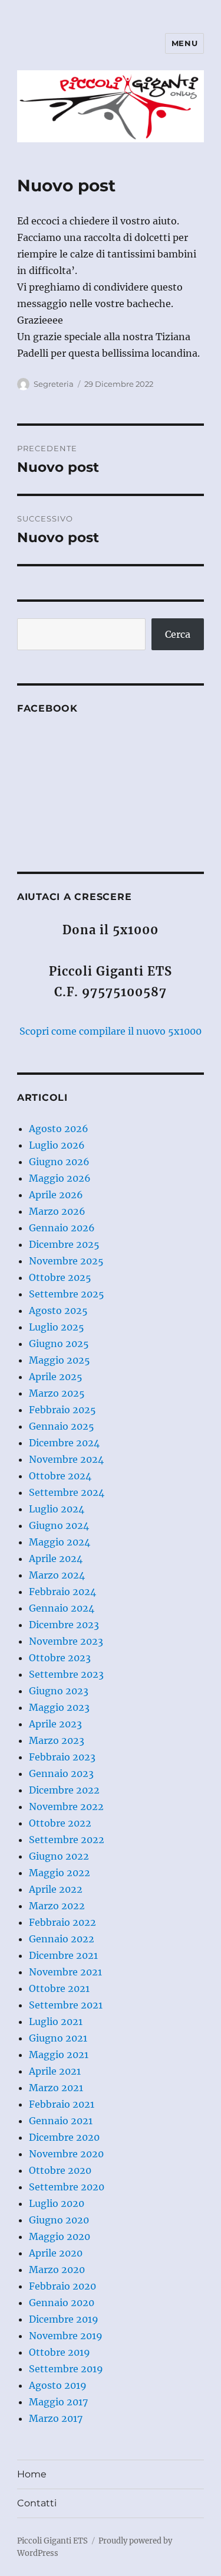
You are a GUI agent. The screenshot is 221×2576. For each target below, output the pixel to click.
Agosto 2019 (58, 2385)
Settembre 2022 (67, 1840)
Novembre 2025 (66, 1261)
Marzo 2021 (56, 2088)
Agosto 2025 (58, 1310)
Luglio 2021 (56, 2021)
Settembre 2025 (67, 1294)
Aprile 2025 (56, 1377)
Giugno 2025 (59, 1344)
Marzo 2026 (57, 1211)
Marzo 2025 (57, 1393)
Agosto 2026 (59, 1129)
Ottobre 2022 (60, 1823)
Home (32, 2474)
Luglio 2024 (57, 1509)
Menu (184, 43)
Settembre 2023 (66, 1674)
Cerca (178, 634)
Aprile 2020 (56, 2253)
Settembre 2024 (67, 1492)
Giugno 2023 (59, 1691)
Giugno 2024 (59, 1525)
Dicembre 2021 (63, 1955)
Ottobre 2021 (59, 1988)
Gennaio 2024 (62, 1608)
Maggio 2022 (60, 1873)
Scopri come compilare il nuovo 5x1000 (111, 1031)
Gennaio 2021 (61, 2121)
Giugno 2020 (59, 2220)
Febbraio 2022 (62, 1922)
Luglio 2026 (57, 1145)
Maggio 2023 (59, 1707)
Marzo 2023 (57, 1740)
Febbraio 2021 (62, 2104)
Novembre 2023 (66, 1641)
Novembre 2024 (66, 1459)
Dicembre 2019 (64, 2319)
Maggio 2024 (60, 1542)
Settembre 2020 (67, 2187)
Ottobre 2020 (60, 2170)
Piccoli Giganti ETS (52, 2541)
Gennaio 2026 (62, 1228)
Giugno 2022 (59, 1856)
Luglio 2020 (57, 2203)
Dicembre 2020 (64, 2137)
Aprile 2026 (56, 1195)
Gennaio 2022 (62, 1939)
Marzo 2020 (57, 2270)
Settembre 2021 (66, 2005)
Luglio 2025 (57, 1327)
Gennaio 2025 (62, 1426)
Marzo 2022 (57, 1906)
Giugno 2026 (59, 1162)
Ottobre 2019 (60, 2352)
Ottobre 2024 (60, 1476)
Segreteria (54, 384)
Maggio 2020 (60, 2236)
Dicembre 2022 (64, 1790)
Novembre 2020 (66, 2154)
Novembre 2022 (66, 1807)
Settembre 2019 (66, 2369)
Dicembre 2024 (64, 1443)
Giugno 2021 (58, 2038)
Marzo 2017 (56, 2418)
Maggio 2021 (59, 2055)
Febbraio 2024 (62, 1592)
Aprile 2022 (56, 1889)
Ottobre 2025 (60, 1277)
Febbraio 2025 (62, 1410)
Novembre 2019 (66, 2336)
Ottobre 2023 (60, 1658)
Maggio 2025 (60, 1360)
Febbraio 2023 (62, 1757)
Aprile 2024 (56, 1558)
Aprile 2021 (55, 2071)
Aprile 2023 (55, 1724)
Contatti (37, 2503)
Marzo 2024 (57, 1575)
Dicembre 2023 (64, 1625)
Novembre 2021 (65, 1972)
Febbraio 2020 (62, 2286)
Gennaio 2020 (62, 2303)
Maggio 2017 (58, 2402)
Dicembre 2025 (64, 1244)
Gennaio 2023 (61, 1773)
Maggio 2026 (60, 1178)
